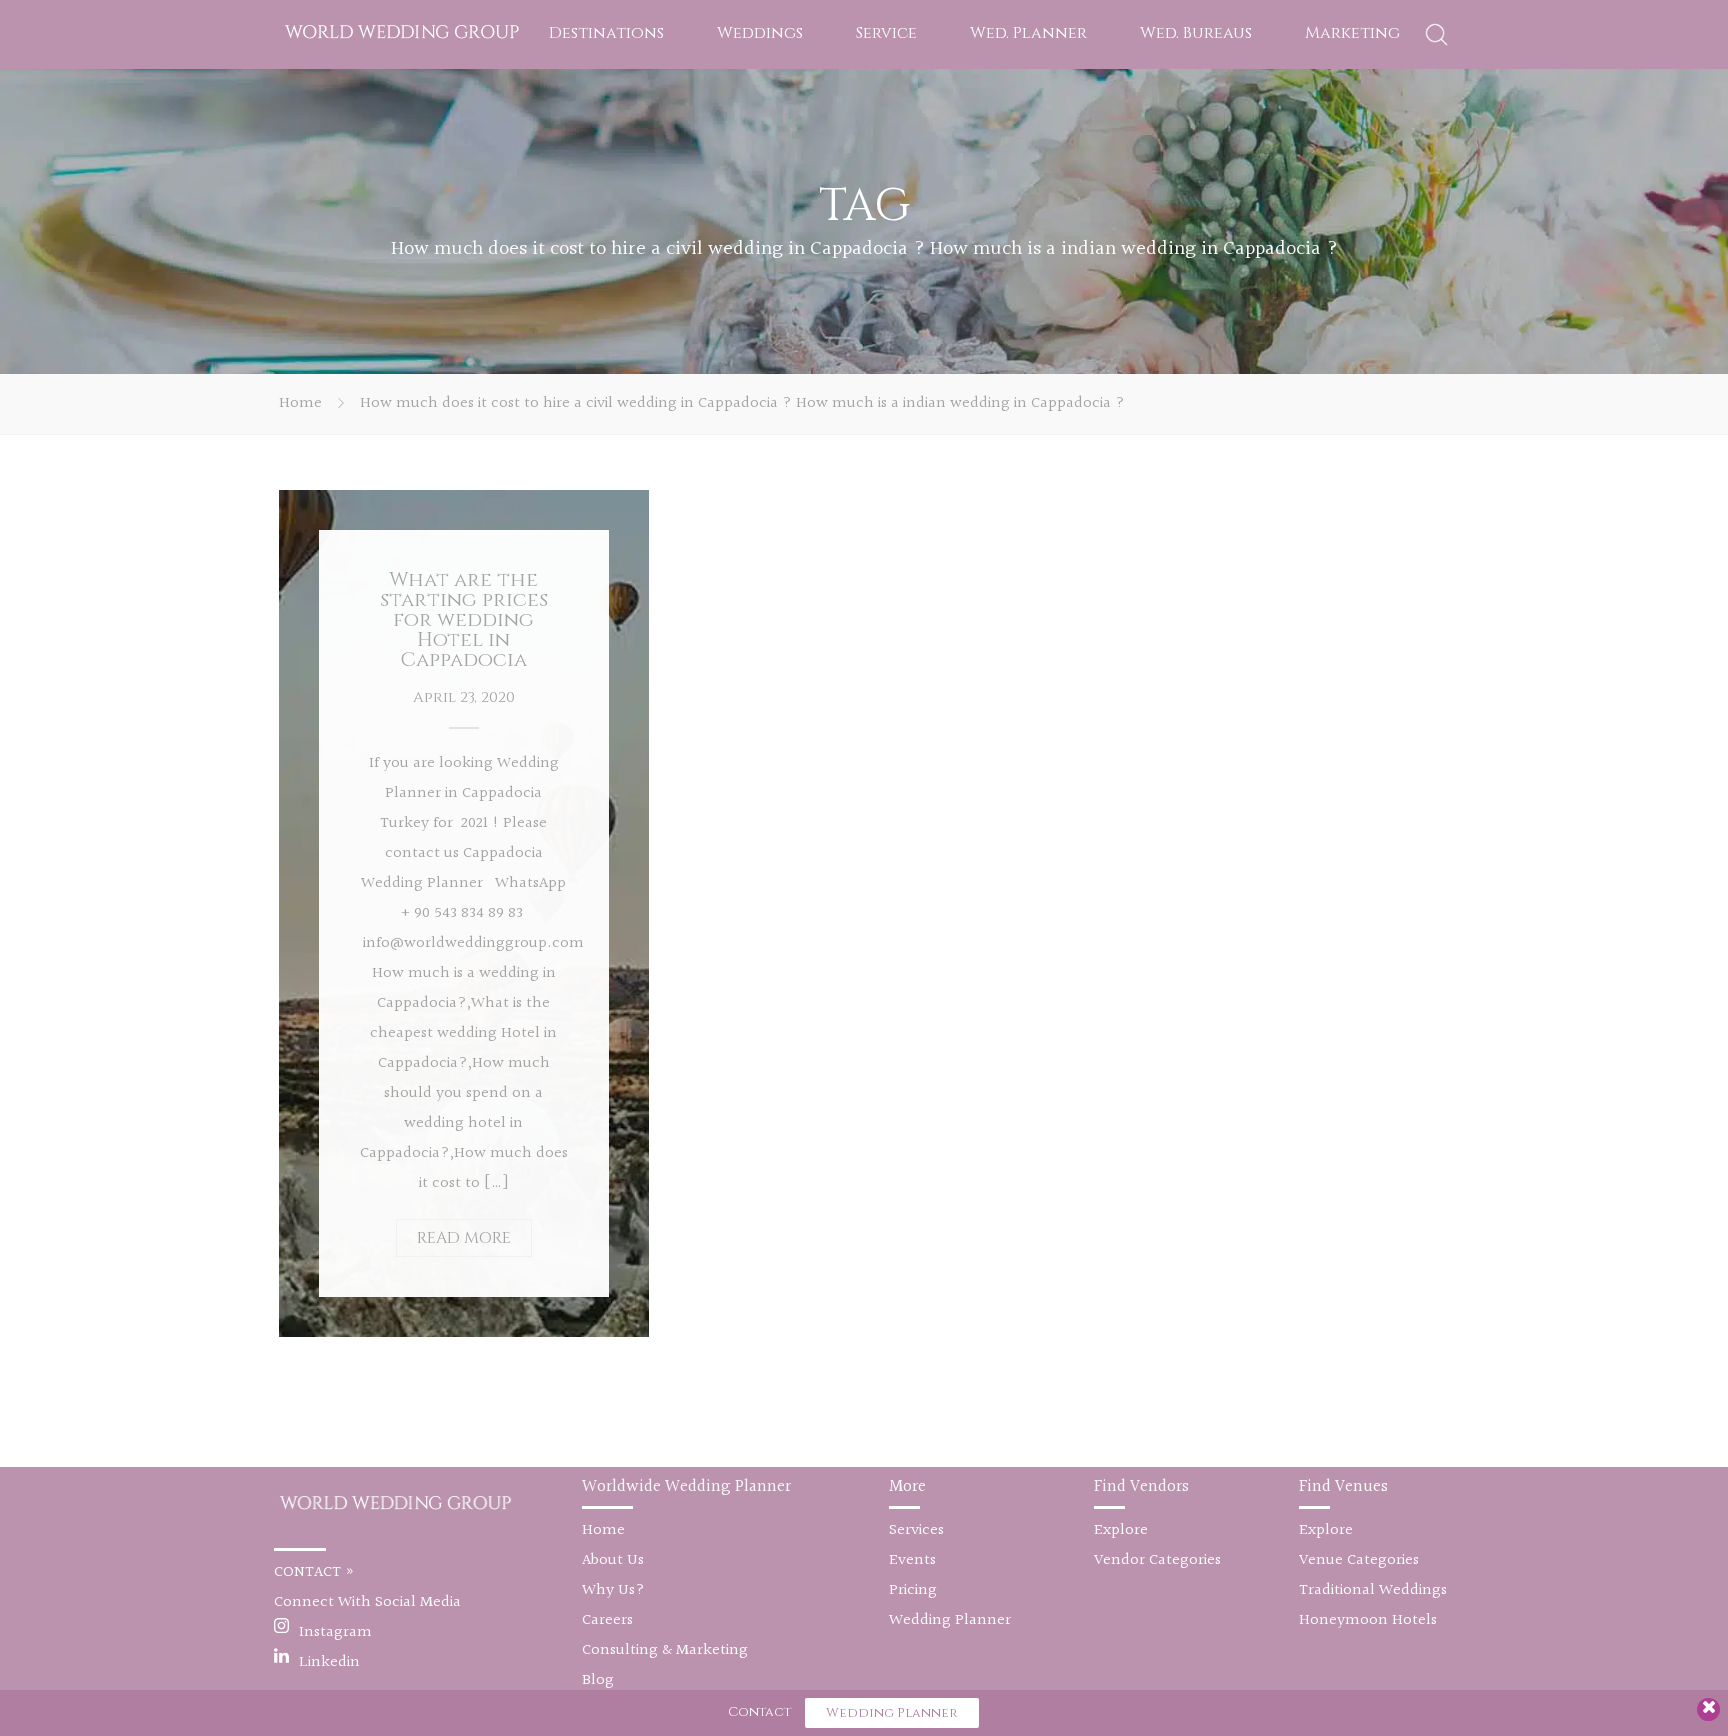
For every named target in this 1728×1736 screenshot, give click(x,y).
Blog (598, 1680)
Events (912, 1560)
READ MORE (464, 1238)
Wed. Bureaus (1196, 33)
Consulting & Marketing (665, 1650)
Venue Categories (1359, 1560)
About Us (613, 1560)
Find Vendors (1141, 1486)
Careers (607, 1620)
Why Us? (613, 1590)
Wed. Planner (1028, 33)
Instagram (335, 1632)
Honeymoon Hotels (1368, 1620)
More (907, 1486)
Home (300, 403)
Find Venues (1343, 1486)
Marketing (1352, 33)
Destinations (606, 33)
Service (886, 33)
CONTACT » (314, 1572)
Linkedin (329, 1662)
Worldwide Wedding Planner (686, 1486)
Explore (1121, 1530)
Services (916, 1530)
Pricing (913, 1590)
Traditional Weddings (1373, 1590)
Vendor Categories (1157, 1560)
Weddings (760, 33)
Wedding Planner (950, 1620)
